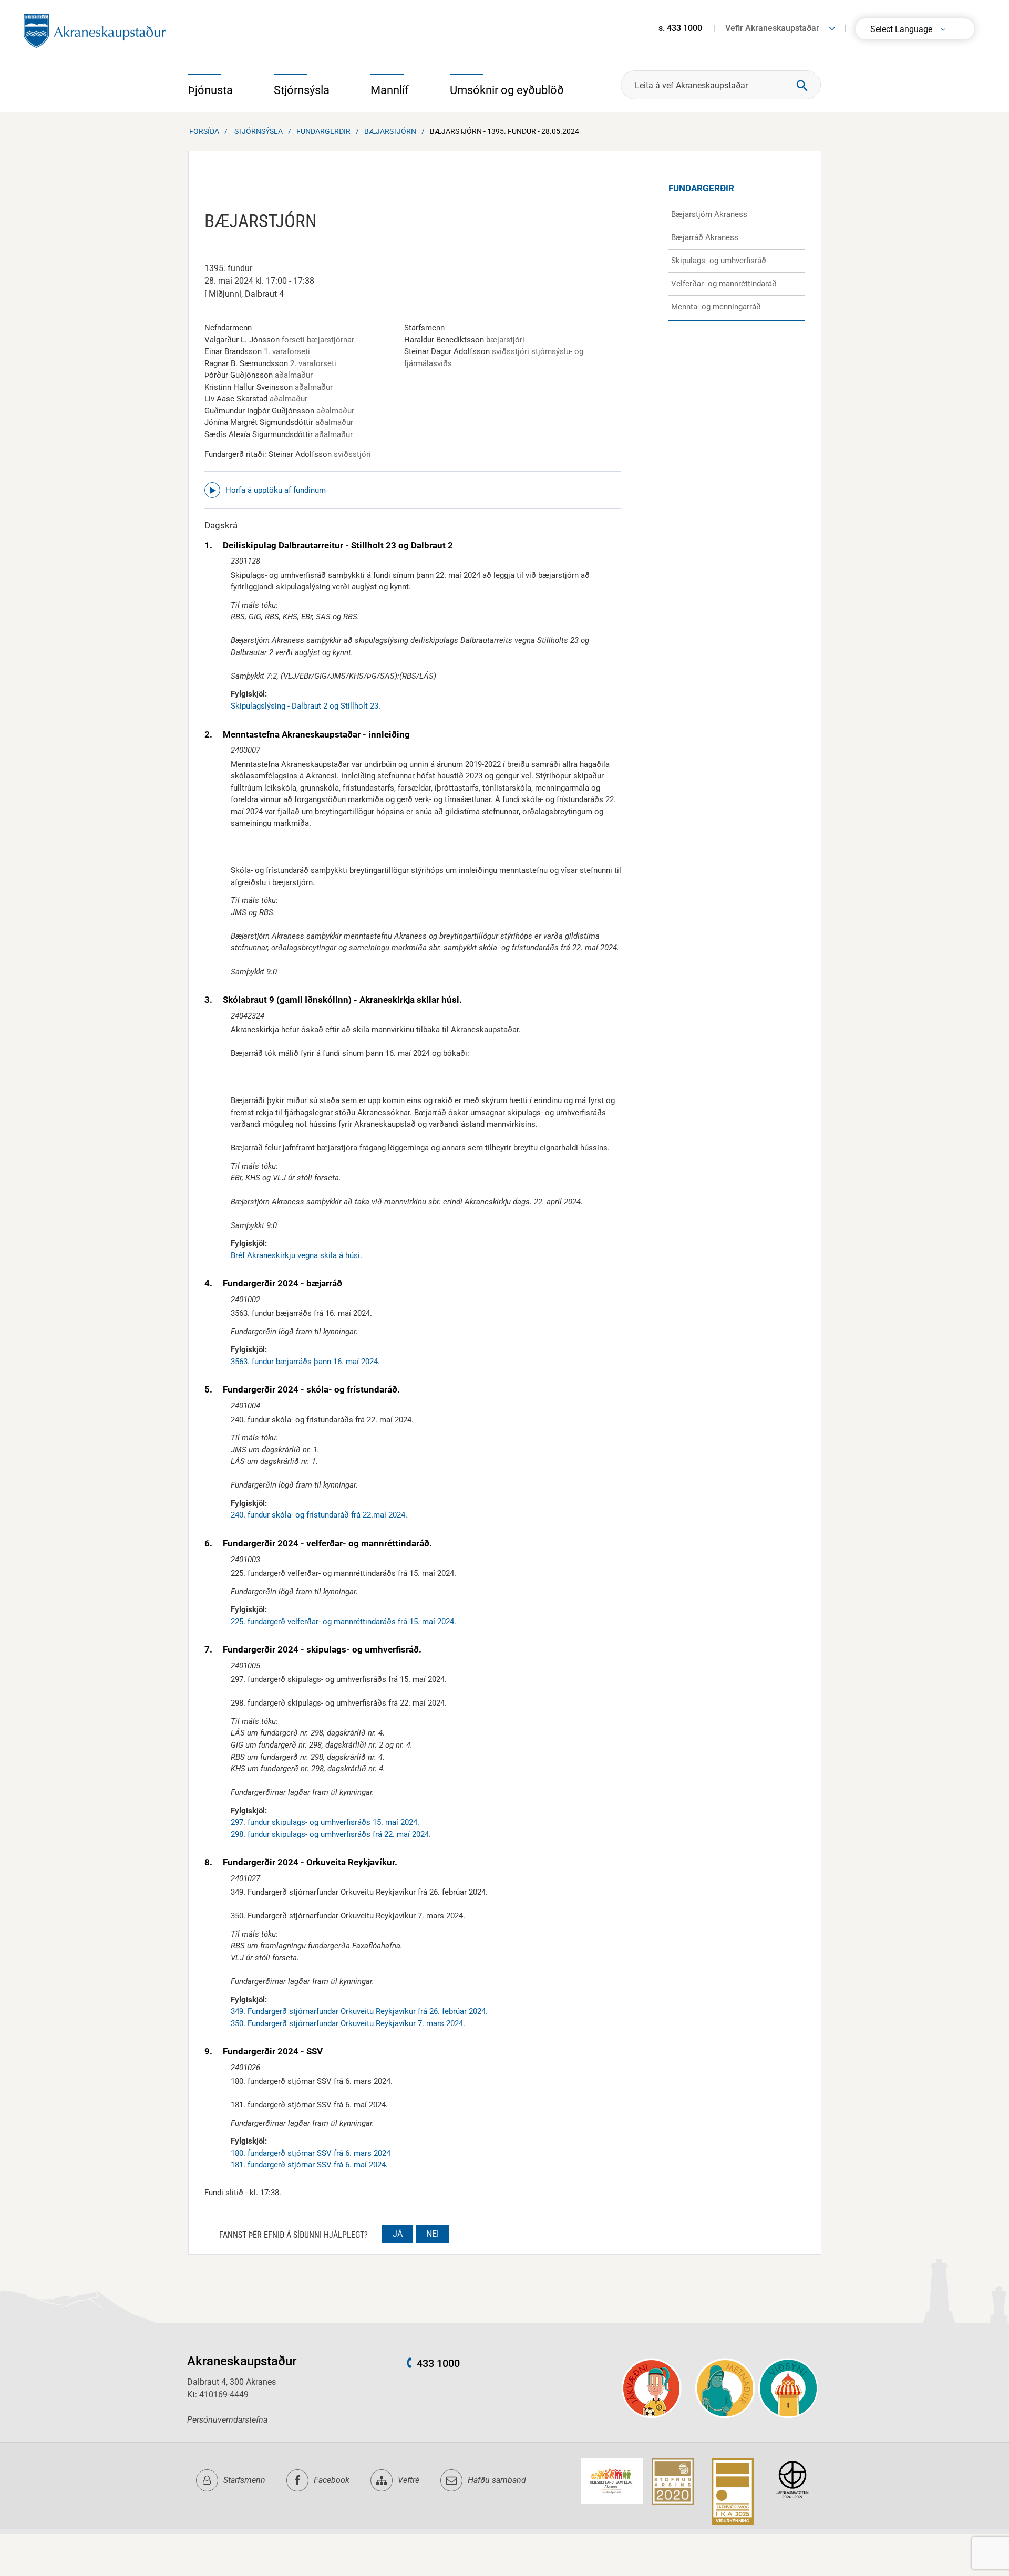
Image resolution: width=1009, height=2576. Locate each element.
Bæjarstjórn (390, 131)
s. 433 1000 (680, 28)
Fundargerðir (323, 131)
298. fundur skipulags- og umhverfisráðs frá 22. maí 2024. (331, 1834)
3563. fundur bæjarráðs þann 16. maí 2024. (305, 1362)
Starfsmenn (244, 2480)
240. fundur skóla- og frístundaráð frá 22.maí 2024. (319, 1515)
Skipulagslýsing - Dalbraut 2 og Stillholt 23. (306, 706)
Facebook (332, 2480)
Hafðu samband (497, 2480)
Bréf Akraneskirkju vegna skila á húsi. (296, 1255)
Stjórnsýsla (259, 131)
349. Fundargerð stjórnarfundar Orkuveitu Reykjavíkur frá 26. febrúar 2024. (359, 2011)
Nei (433, 2234)
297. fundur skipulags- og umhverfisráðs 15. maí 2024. (325, 1822)
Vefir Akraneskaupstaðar (772, 28)
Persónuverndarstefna (227, 2420)
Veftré (409, 2480)
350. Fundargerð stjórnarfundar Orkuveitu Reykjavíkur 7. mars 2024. (348, 2023)
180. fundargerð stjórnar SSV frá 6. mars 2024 (311, 2153)
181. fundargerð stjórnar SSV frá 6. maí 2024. (309, 2165)
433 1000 (438, 2363)
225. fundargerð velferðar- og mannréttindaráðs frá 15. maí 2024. (343, 1622)
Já (398, 2234)
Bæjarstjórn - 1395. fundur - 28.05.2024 (504, 131)
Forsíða (204, 131)
